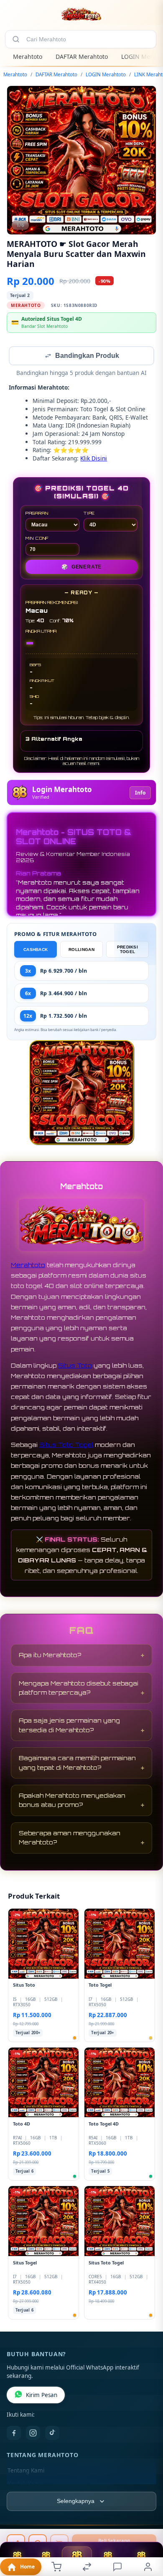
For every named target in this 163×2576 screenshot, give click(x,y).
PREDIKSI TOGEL (127, 950)
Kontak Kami (24, 2485)
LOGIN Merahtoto (106, 74)
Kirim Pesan (42, 2396)
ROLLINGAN (81, 950)
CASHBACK (36, 950)
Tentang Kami (26, 2471)
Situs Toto (75, 1366)
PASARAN (37, 514)
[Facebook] (14, 2434)
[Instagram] (33, 2434)
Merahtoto (28, 57)
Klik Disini (94, 459)
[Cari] (16, 39)
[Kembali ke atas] (147, 2520)
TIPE (89, 514)
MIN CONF (37, 539)
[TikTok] (52, 2434)
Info (140, 794)
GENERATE (81, 568)
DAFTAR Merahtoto (82, 57)
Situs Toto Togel (66, 1445)
